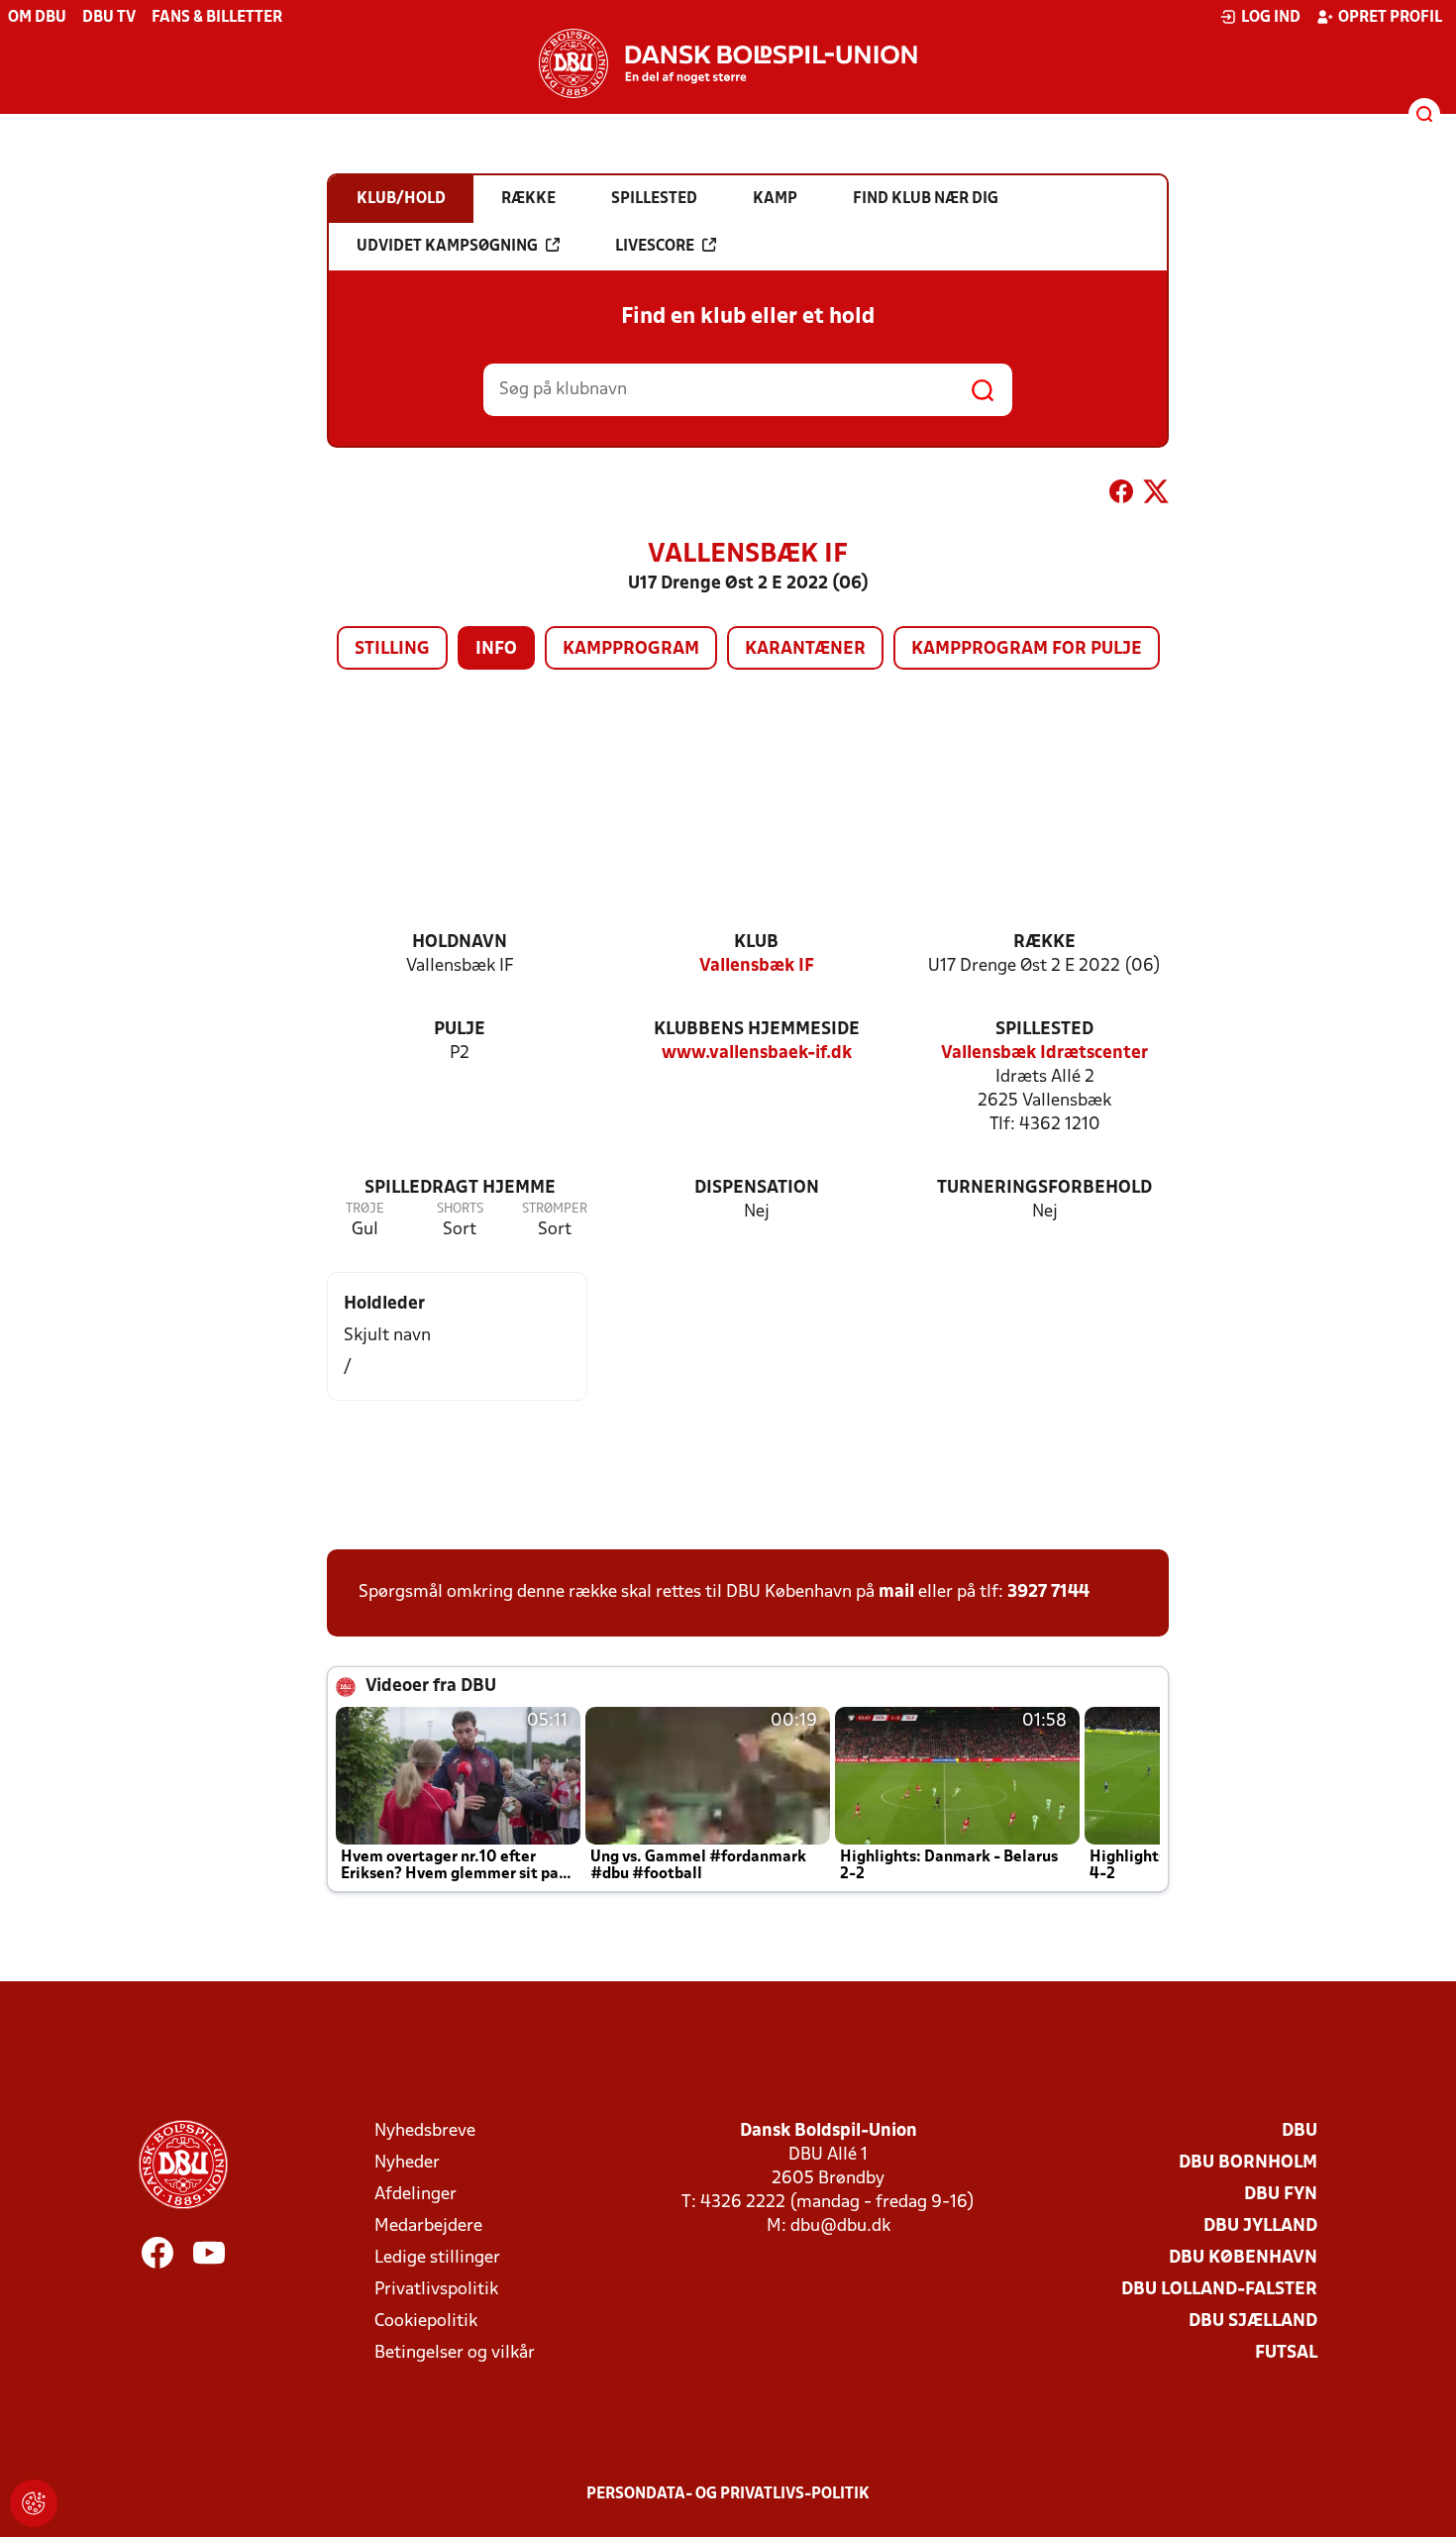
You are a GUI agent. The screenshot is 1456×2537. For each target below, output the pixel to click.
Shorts (460, 1209)
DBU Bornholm (1248, 2163)
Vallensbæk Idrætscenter (1044, 1054)
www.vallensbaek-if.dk (757, 1054)
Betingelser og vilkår (455, 2353)
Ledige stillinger (437, 2258)
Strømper (555, 1209)
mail (896, 1592)
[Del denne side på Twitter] (1156, 495)
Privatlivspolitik (436, 2290)
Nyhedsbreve (425, 2131)
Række (1044, 943)
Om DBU (37, 18)
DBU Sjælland (1253, 2322)
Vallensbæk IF (757, 966)
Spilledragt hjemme (460, 1188)
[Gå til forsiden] (728, 63)
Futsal (1286, 2353)
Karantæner (805, 649)
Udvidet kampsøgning (447, 247)
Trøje (365, 1209)
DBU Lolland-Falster (1219, 2290)
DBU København (1243, 2258)
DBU (1300, 2131)
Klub (756, 943)
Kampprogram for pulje (1027, 649)
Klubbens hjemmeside (757, 1030)
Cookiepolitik (426, 2322)
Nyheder (407, 2163)
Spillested (1044, 1030)
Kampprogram (631, 649)
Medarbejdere (428, 2226)
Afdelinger (416, 2195)
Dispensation (757, 1188)
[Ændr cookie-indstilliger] (34, 2503)
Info (496, 649)
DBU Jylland (1260, 2226)
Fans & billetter (217, 18)
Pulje (460, 1030)
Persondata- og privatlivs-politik (728, 2494)
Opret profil (1390, 18)
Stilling (392, 649)
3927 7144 (1048, 1592)
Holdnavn (460, 943)
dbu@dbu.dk (840, 2226)
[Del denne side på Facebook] (1121, 495)
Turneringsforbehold (1044, 1188)
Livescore (655, 247)
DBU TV (109, 18)
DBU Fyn (1281, 2195)
